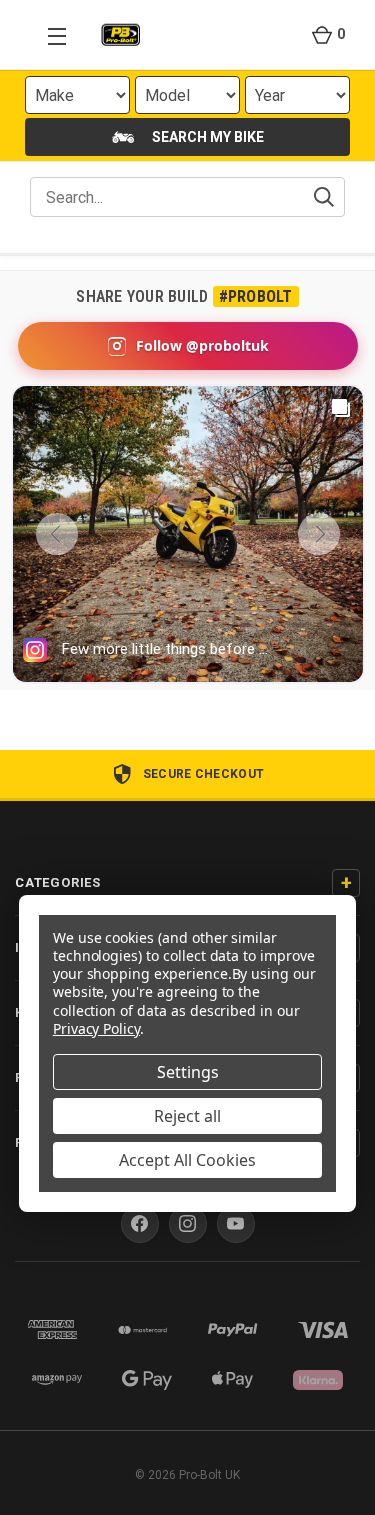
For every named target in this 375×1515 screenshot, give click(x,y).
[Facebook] (140, 1224)
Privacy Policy (96, 1028)
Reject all (187, 1116)
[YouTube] (236, 1224)
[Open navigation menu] (48, 35)
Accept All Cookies (187, 1160)
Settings (188, 1072)
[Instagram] (188, 1224)
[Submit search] (324, 197)
